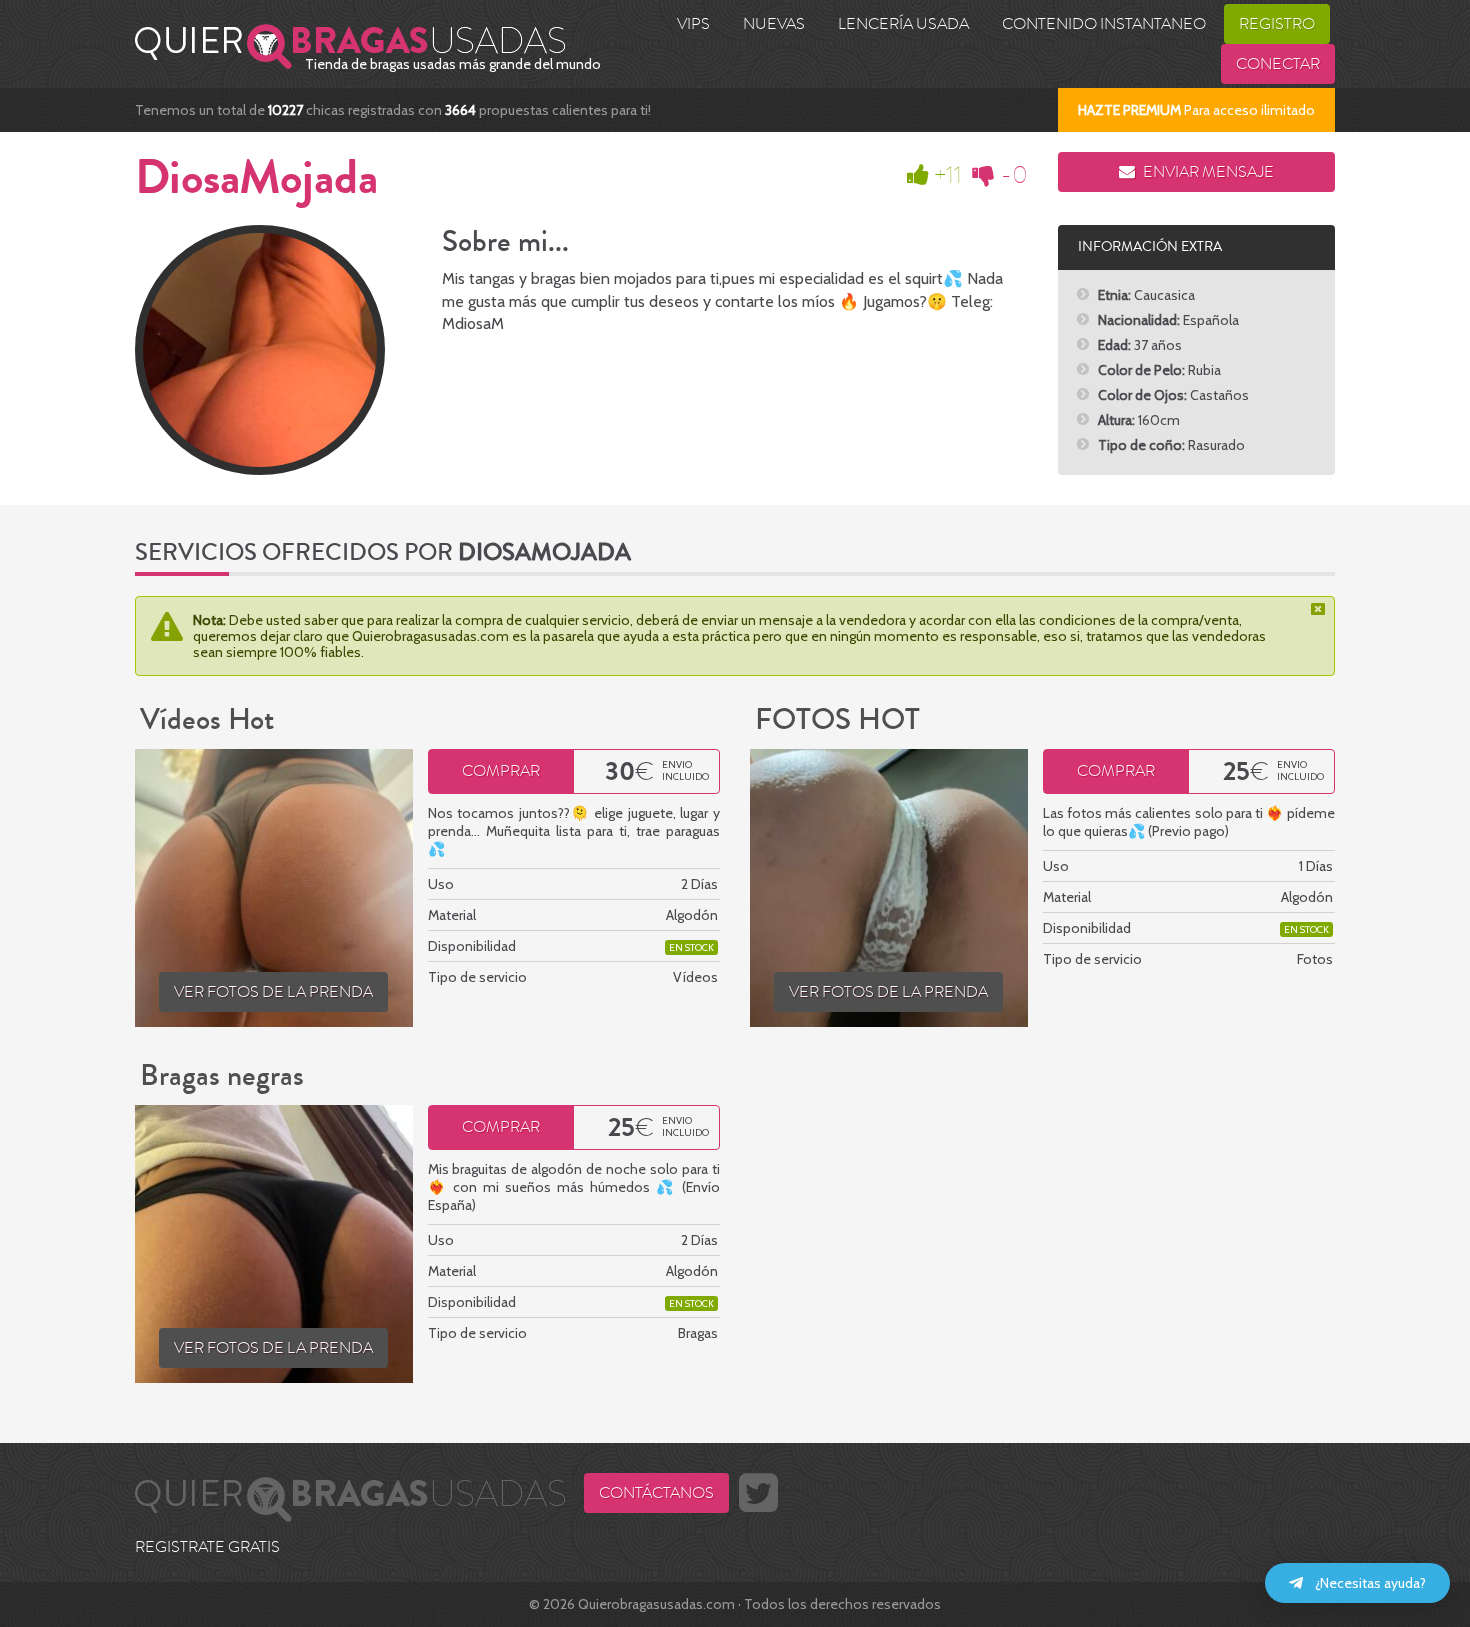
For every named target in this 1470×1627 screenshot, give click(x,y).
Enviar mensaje (1207, 172)
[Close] (1320, 609)
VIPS (693, 24)
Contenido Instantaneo (1104, 24)
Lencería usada (903, 24)
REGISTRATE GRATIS (207, 1547)
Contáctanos (656, 1493)
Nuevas (774, 24)
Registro (1277, 24)
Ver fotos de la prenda (273, 992)
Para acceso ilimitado (1196, 110)
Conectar (1278, 64)
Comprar (501, 771)
